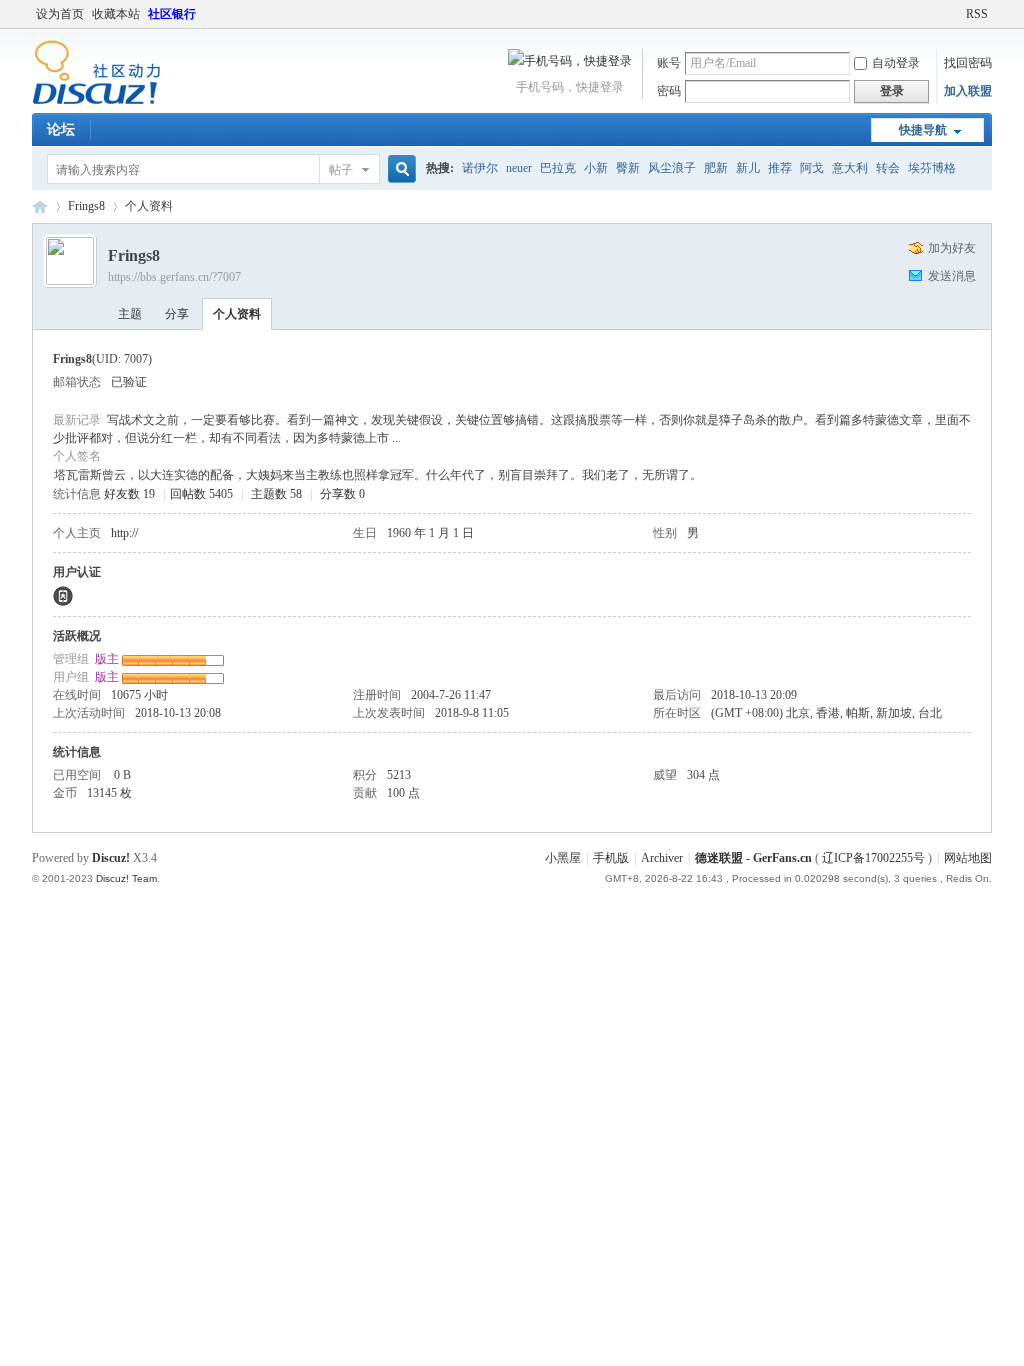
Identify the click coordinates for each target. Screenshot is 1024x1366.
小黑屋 (563, 858)
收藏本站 (116, 14)
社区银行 (172, 14)
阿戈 (812, 168)
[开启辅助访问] (957, 14)
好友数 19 (129, 494)
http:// (124, 533)
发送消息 (952, 276)
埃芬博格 (932, 168)
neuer (519, 168)
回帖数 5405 (201, 494)
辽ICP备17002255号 (873, 858)
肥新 (716, 168)
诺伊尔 (480, 168)
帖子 (341, 170)
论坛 (61, 129)
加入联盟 (968, 91)
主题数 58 (276, 494)
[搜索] (399, 169)
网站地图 (968, 858)
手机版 (611, 858)
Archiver (662, 858)
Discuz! (111, 858)
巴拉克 (558, 168)
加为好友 (952, 248)
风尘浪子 (672, 168)
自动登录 (896, 63)
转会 (888, 168)
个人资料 (237, 314)
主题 (130, 314)
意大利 (850, 168)
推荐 (780, 168)
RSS (977, 14)
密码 (669, 91)
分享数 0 (342, 494)
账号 (669, 63)
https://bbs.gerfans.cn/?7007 (174, 277)
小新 (596, 168)
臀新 (628, 168)
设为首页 (60, 14)
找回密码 (968, 63)
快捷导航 (923, 130)
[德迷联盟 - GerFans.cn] (96, 101)
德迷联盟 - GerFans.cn (40, 206)
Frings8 (86, 206)
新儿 (748, 168)
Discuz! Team (126, 878)
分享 (177, 314)
